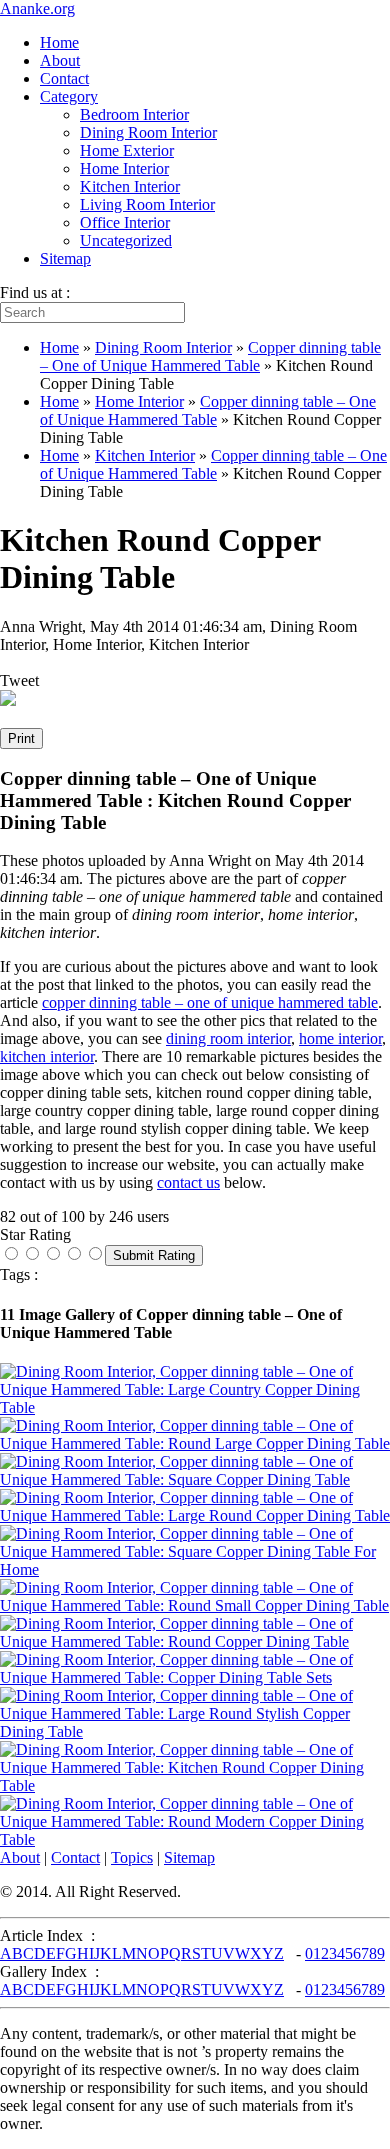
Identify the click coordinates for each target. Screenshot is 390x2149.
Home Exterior (127, 150)
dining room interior (228, 1038)
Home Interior (124, 168)
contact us (188, 1182)
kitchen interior (47, 1056)
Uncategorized (126, 240)
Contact (64, 78)
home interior (340, 1038)
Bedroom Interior (134, 114)
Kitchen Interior (130, 186)
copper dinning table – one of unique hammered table (210, 1002)
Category (69, 96)
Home (59, 42)
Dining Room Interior (148, 132)
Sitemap (65, 258)
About (60, 60)
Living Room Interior (147, 204)
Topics (132, 1857)
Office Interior (125, 222)
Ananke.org (37, 8)
